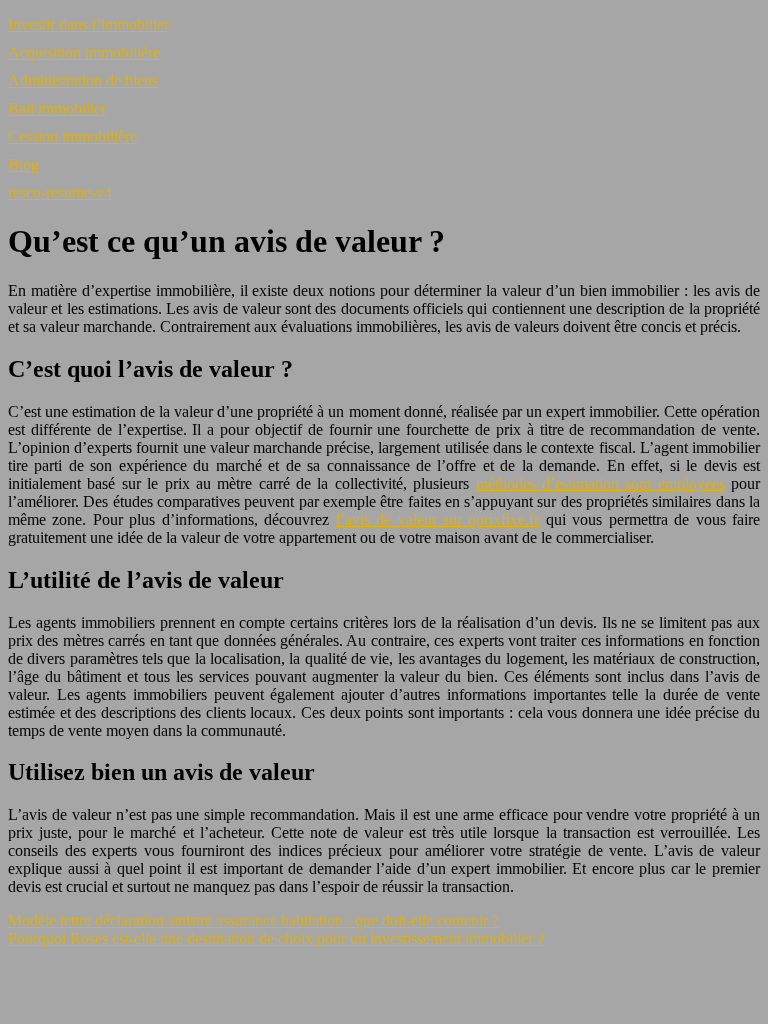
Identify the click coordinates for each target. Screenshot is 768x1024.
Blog (23, 164)
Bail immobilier (57, 108)
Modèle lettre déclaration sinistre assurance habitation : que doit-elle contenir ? (253, 920)
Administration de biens (83, 80)
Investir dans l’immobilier (88, 24)
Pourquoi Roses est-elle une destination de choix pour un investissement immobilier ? (276, 938)
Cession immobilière (72, 136)
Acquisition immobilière (84, 52)
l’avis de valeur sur (402, 519)
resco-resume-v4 (60, 192)
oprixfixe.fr (503, 519)
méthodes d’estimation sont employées (600, 483)
